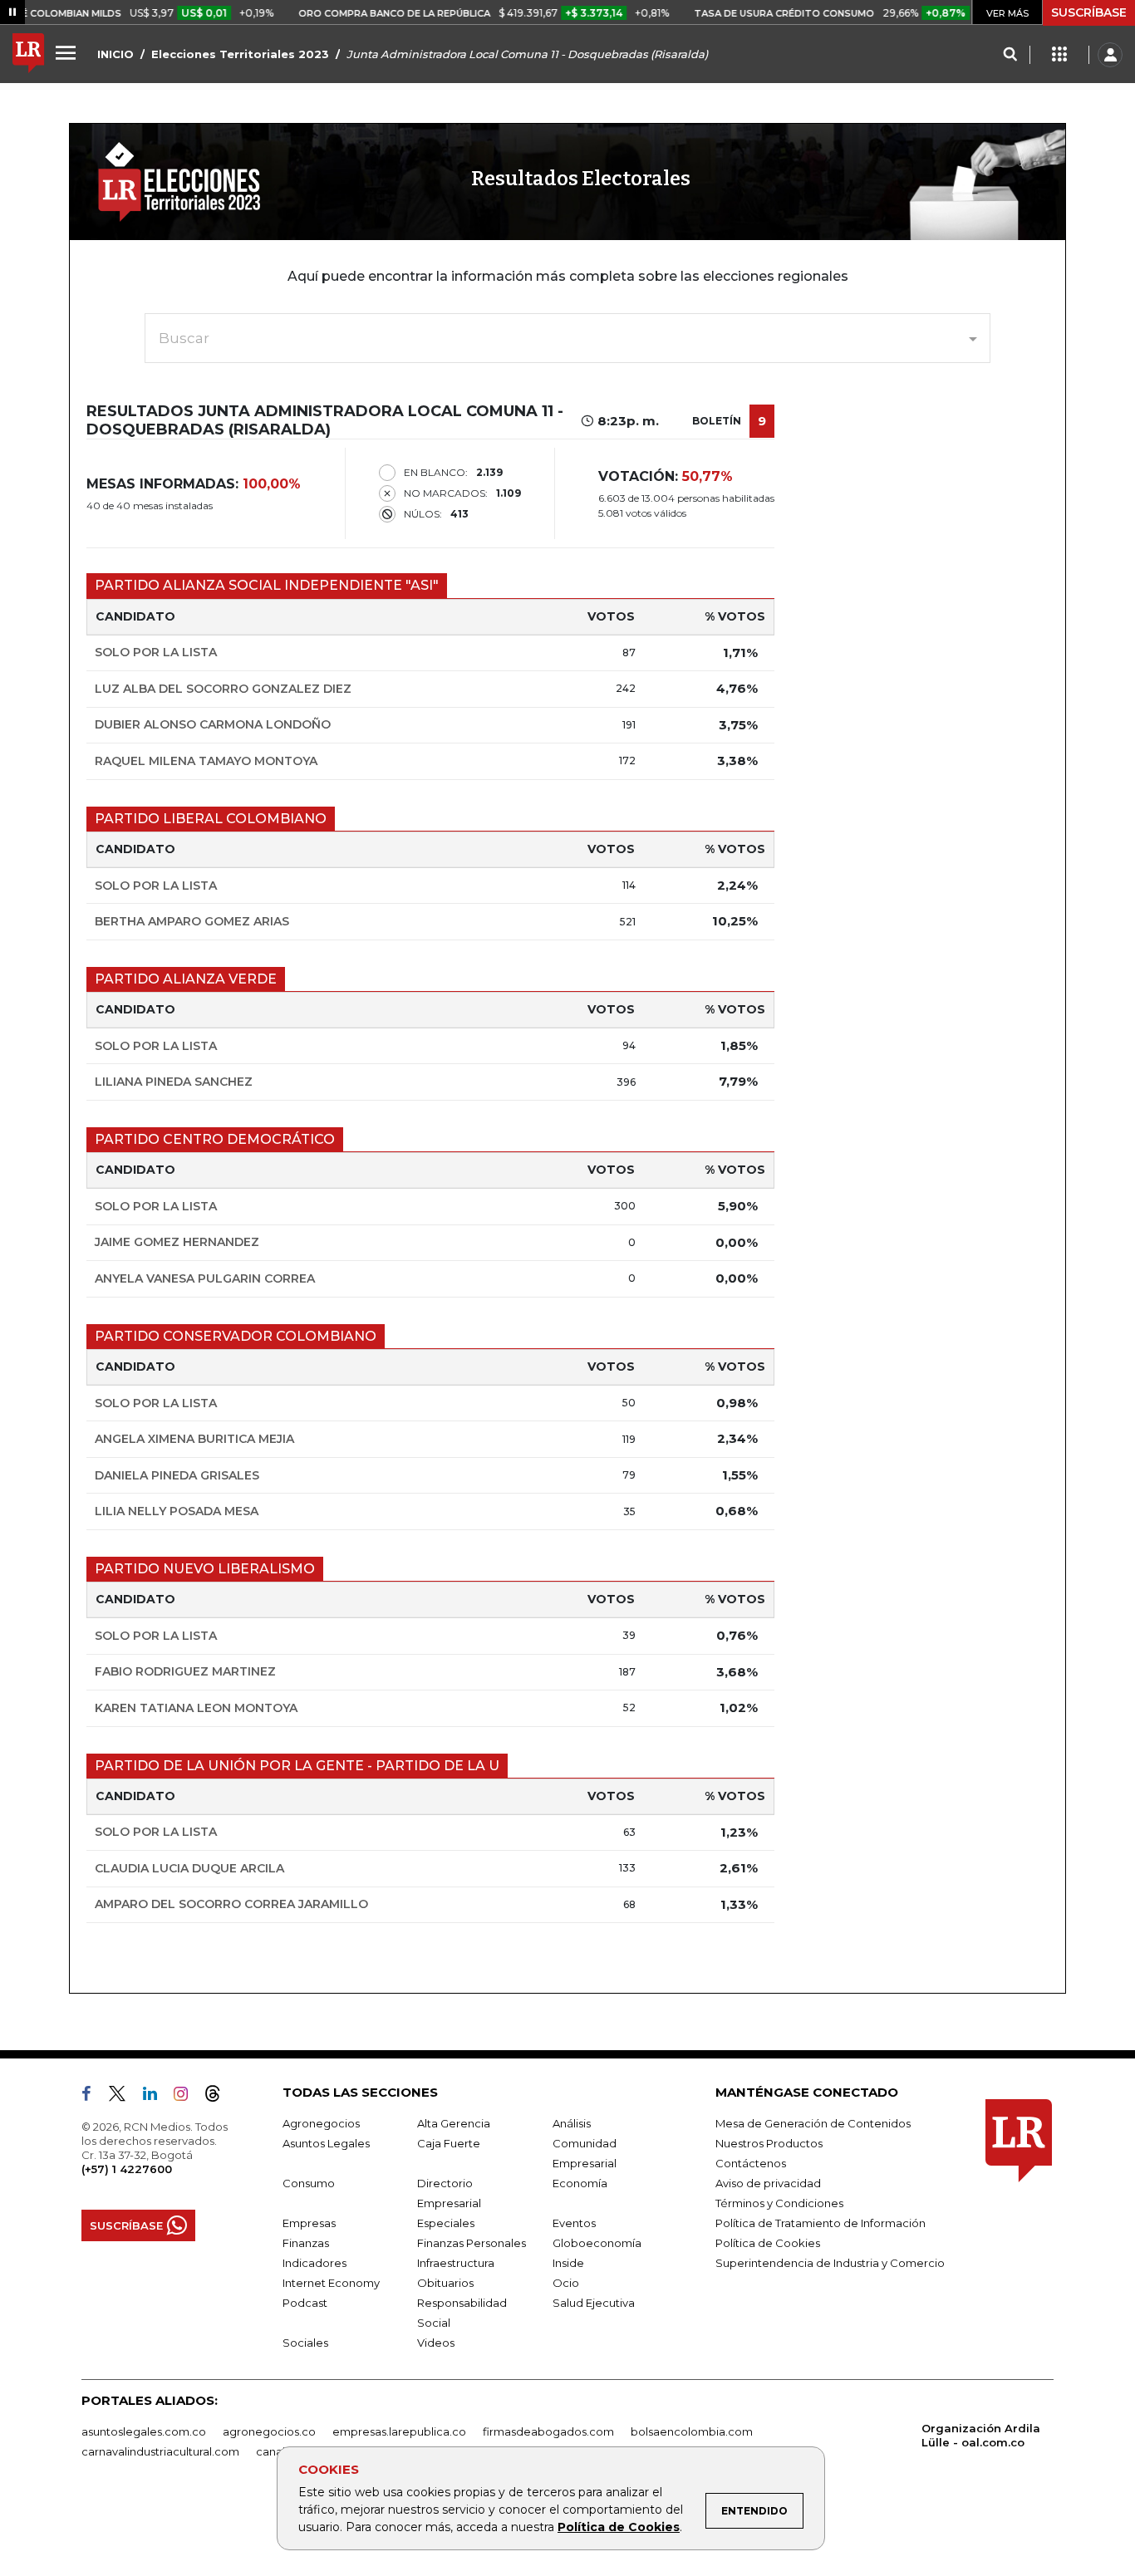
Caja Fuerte (449, 2143)
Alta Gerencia (454, 2123)
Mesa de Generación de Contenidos (813, 2123)
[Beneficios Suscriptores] (1059, 55)
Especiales (446, 2223)
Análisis (572, 2123)
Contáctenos (751, 2163)
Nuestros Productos (769, 2143)
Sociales (305, 2343)
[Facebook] (93, 2097)
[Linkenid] (157, 2097)
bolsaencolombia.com (692, 2431)
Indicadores (314, 2263)
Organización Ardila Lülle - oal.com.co (981, 2435)
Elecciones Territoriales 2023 (240, 54)
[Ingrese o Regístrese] (1110, 55)
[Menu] (68, 52)
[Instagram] (187, 2097)
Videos (436, 2343)
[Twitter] (124, 2097)
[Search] (1010, 55)
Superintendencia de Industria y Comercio (830, 2263)
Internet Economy (331, 2283)
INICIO (115, 54)
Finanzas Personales (472, 2243)
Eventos (574, 2223)
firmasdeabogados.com (548, 2431)
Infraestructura (456, 2263)
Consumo (309, 2183)
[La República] (28, 55)
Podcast (305, 2303)
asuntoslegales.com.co (144, 2431)
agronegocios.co (269, 2431)
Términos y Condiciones (779, 2203)
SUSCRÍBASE (1089, 12)
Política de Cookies (619, 2527)
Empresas (309, 2223)
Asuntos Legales (326, 2143)
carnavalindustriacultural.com (160, 2451)
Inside (568, 2263)
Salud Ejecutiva (594, 2303)
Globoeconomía (597, 2243)
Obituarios (445, 2283)
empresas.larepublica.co (399, 2431)
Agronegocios (321, 2123)
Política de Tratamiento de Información (821, 2223)
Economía (580, 2183)
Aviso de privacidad (768, 2183)
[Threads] (219, 2097)
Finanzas (306, 2243)
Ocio (566, 2283)
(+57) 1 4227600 (127, 2169)
